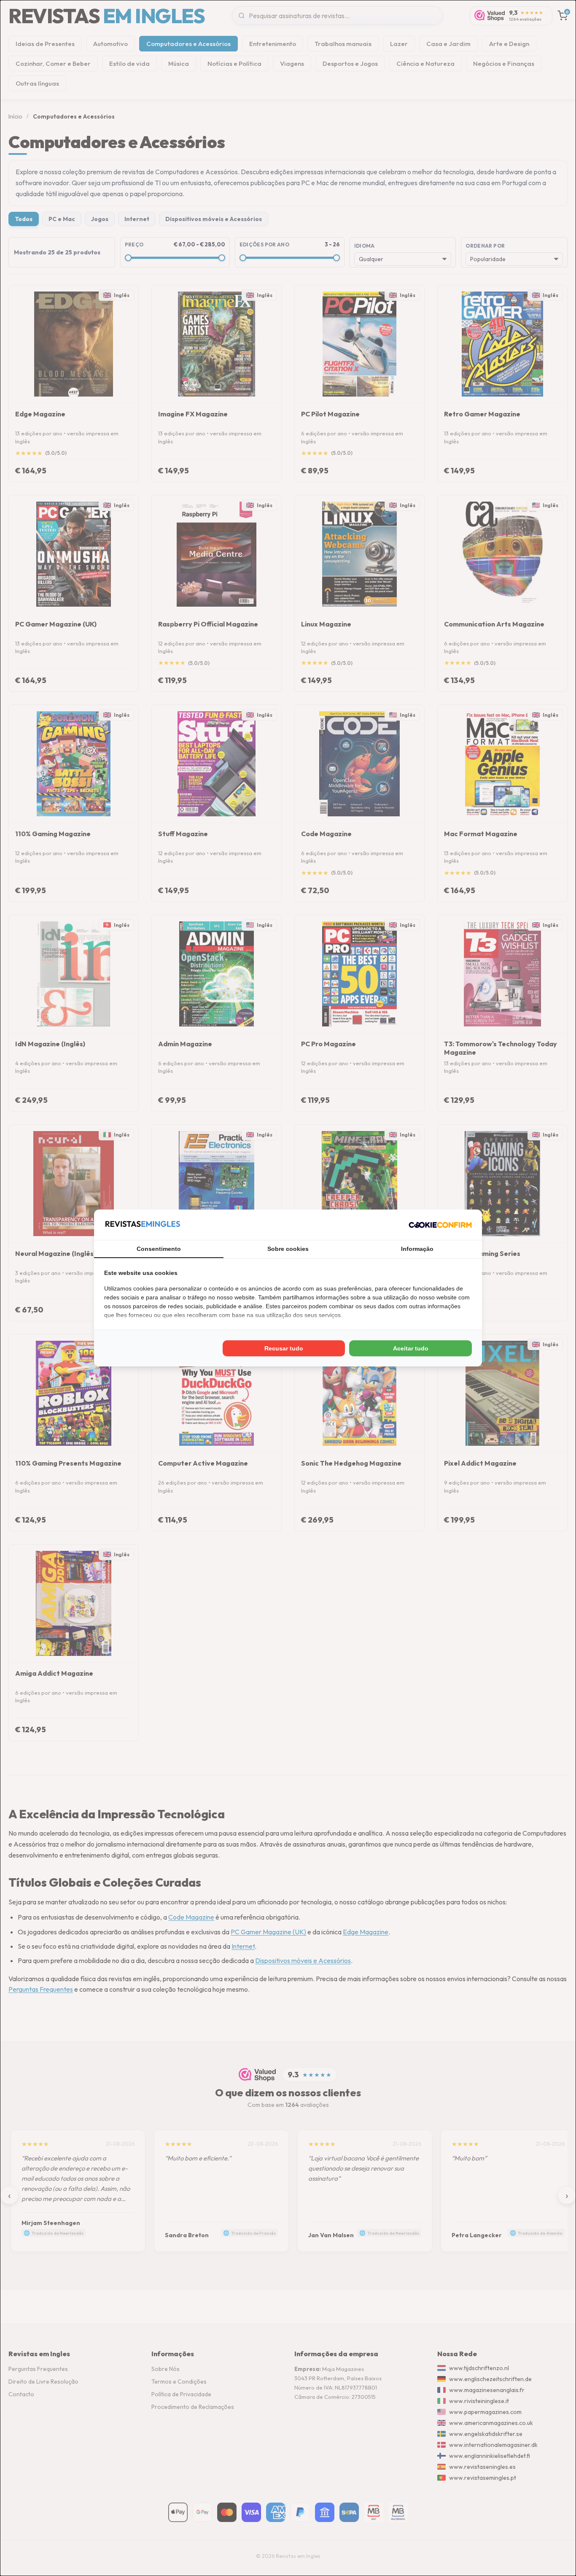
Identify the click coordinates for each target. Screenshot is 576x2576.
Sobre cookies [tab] (288, 1249)
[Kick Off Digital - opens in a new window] (440, 1225)
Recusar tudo (284, 1348)
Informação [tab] (417, 1249)
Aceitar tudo (411, 1348)
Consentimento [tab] (159, 1249)
